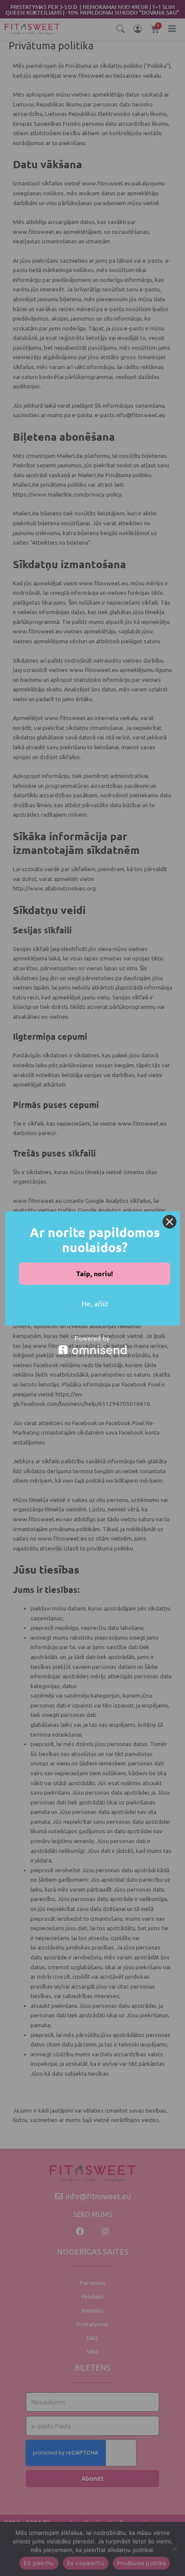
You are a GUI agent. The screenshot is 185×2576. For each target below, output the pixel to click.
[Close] (170, 1222)
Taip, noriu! (95, 1273)
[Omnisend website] (92, 1345)
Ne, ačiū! (95, 1303)
